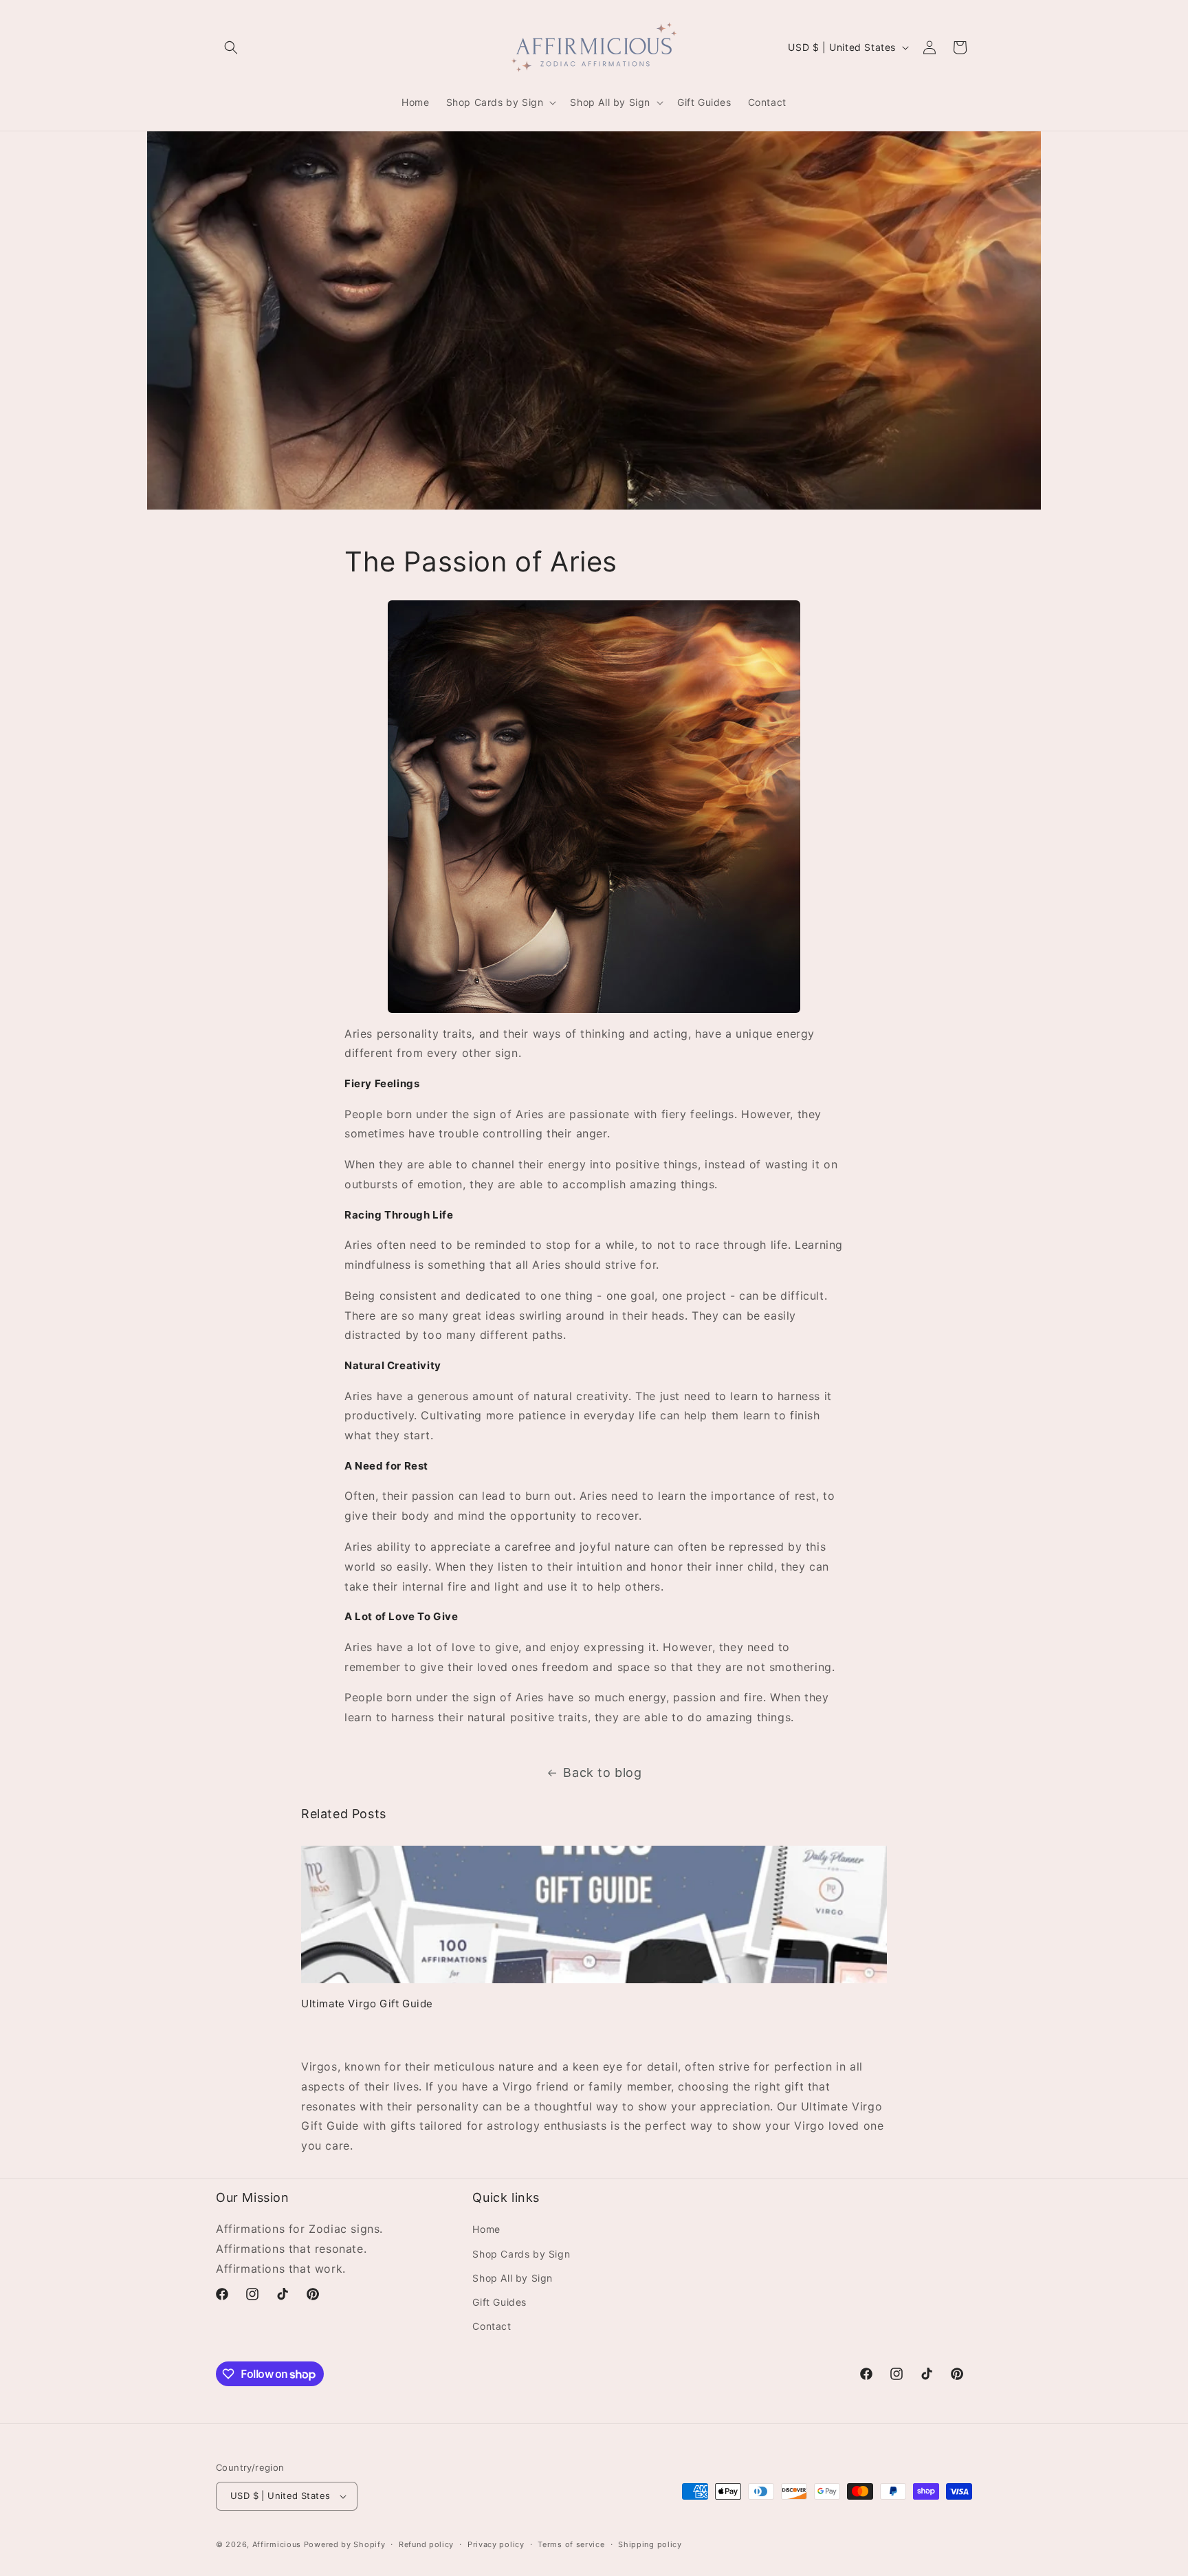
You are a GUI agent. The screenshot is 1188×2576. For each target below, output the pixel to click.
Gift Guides (499, 2302)
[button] (231, 47)
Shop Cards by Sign (521, 2254)
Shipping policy (650, 2544)
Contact (492, 2326)
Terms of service (571, 2544)
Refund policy (426, 2544)
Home (486, 2229)
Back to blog (602, 1772)
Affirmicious (277, 2544)
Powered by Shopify (345, 2544)
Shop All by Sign (513, 2278)
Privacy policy (496, 2544)
